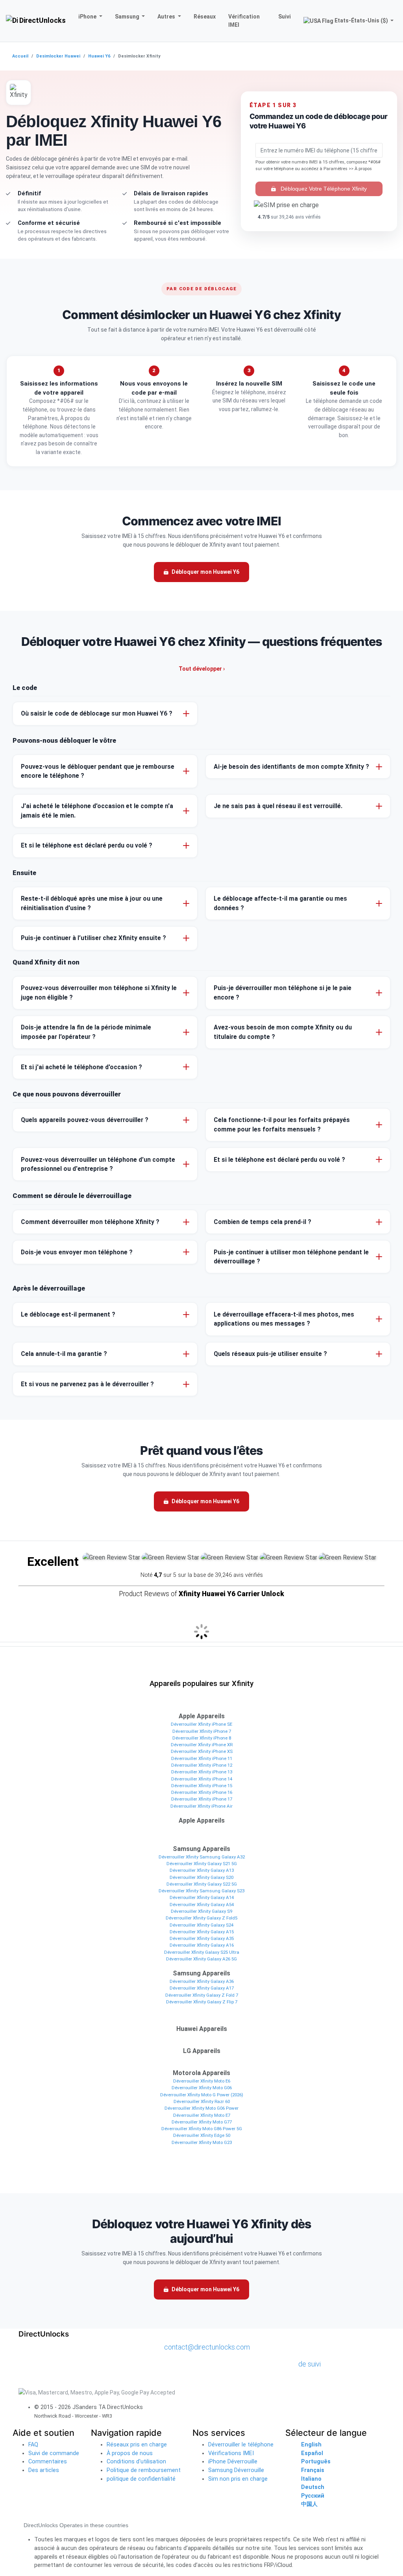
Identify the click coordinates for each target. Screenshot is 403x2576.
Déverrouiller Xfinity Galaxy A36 (202, 1981)
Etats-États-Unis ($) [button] (361, 20)
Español (312, 2453)
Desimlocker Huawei (58, 56)
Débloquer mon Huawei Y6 (205, 572)
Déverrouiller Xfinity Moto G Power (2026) (202, 2095)
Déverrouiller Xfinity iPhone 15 (202, 1786)
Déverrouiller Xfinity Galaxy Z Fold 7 (202, 1995)
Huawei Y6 (99, 56)
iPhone (88, 17)
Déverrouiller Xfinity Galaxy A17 (202, 1988)
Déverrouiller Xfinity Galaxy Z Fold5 (201, 1918)
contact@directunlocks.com (207, 2347)
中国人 (309, 2504)
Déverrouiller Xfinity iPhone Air (201, 1806)
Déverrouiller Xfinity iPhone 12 (202, 1765)
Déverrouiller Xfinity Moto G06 (202, 2088)
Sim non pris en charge (238, 2479)
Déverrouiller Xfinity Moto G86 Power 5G (202, 2129)
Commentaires (48, 2462)
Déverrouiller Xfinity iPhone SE (201, 1724)
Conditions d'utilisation (136, 2462)
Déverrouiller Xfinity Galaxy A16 (202, 1945)
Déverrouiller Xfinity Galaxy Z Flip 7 (202, 2002)
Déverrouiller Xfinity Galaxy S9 (201, 1911)
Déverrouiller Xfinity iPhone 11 (202, 1758)
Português (316, 2462)
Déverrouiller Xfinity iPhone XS (202, 1751)
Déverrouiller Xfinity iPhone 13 (202, 1772)
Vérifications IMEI (231, 2453)
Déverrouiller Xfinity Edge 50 (202, 2135)
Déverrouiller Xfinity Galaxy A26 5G (201, 1959)
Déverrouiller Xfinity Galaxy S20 (201, 1877)
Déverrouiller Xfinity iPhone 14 (202, 1779)
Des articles (44, 2470)
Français (313, 2470)
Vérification (244, 21)
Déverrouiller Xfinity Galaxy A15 (202, 1932)
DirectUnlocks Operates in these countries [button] (76, 2525)
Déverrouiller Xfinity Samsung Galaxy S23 (201, 1891)
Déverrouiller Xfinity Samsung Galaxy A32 (202, 1857)
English (311, 2445)
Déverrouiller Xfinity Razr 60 (202, 2101)
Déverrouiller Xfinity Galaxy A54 (202, 1905)
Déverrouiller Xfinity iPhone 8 (202, 1738)
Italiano (311, 2479)
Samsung (128, 17)
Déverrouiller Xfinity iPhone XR (202, 1745)
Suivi (285, 17)
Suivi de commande (54, 2453)
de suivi (310, 2364)
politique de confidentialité (141, 2479)
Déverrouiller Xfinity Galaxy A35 (202, 1938)
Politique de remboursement (144, 2470)
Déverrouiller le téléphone (241, 2445)
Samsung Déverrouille (236, 2470)
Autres (167, 17)
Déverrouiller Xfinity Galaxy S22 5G (202, 1884)
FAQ (33, 2445)
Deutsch (313, 2487)
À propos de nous (130, 2453)
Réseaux (205, 17)
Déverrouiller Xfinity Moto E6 (202, 2081)
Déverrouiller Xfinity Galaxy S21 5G (202, 1864)
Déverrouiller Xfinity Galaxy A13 (202, 1870)
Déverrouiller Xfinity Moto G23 (202, 2142)
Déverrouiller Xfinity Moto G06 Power (201, 2108)
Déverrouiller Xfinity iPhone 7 (202, 1731)
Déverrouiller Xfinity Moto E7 (202, 2115)
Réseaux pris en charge (137, 2445)
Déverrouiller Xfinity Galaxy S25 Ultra (202, 1952)
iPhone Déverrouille (233, 2462)
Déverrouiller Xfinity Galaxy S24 (201, 1925)
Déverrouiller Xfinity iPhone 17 (202, 1799)
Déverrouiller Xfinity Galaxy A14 (202, 1897)
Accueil (20, 56)
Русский (313, 2496)
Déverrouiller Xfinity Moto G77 (202, 2122)
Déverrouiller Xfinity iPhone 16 (202, 1792)
